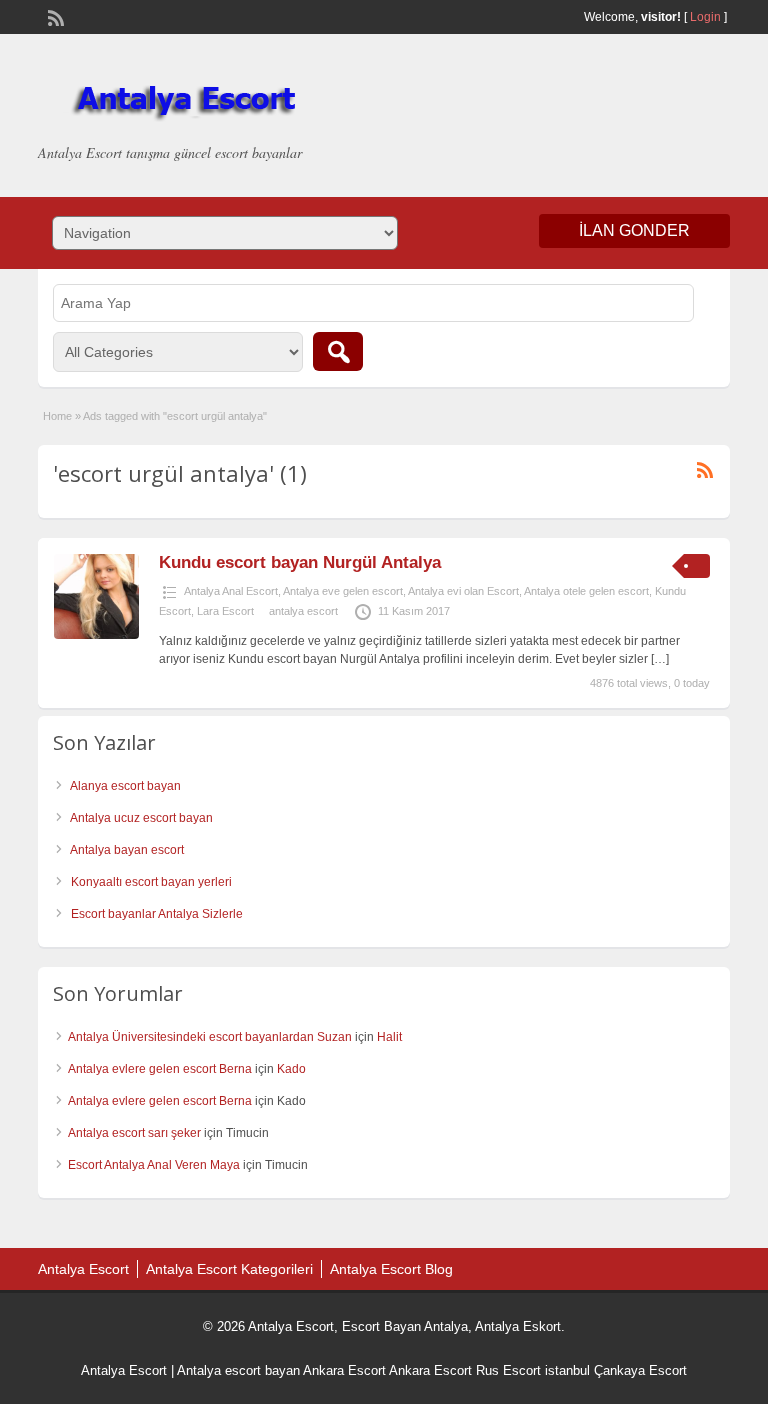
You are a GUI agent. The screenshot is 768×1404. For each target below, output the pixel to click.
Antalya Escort (83, 1269)
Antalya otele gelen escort (586, 591)
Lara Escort (225, 611)
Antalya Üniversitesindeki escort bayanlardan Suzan (210, 1037)
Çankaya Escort (640, 1370)
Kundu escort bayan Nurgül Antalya (300, 562)
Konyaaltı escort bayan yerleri (151, 882)
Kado (291, 1069)
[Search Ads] (338, 351)
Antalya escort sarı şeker (134, 1133)
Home (57, 416)
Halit (389, 1037)
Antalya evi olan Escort (463, 591)
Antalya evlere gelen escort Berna (160, 1069)
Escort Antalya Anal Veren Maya (154, 1165)
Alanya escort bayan (125, 786)
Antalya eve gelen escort (343, 591)
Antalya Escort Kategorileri (229, 1269)
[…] (660, 659)
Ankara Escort (344, 1370)
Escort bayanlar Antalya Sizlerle (157, 914)
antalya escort (303, 611)
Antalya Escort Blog (391, 1269)
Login (705, 17)
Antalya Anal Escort (231, 591)
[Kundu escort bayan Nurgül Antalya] (96, 635)
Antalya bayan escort (127, 850)
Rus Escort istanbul (533, 1370)
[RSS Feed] (54, 16)
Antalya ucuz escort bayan (141, 818)
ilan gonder (634, 230)
